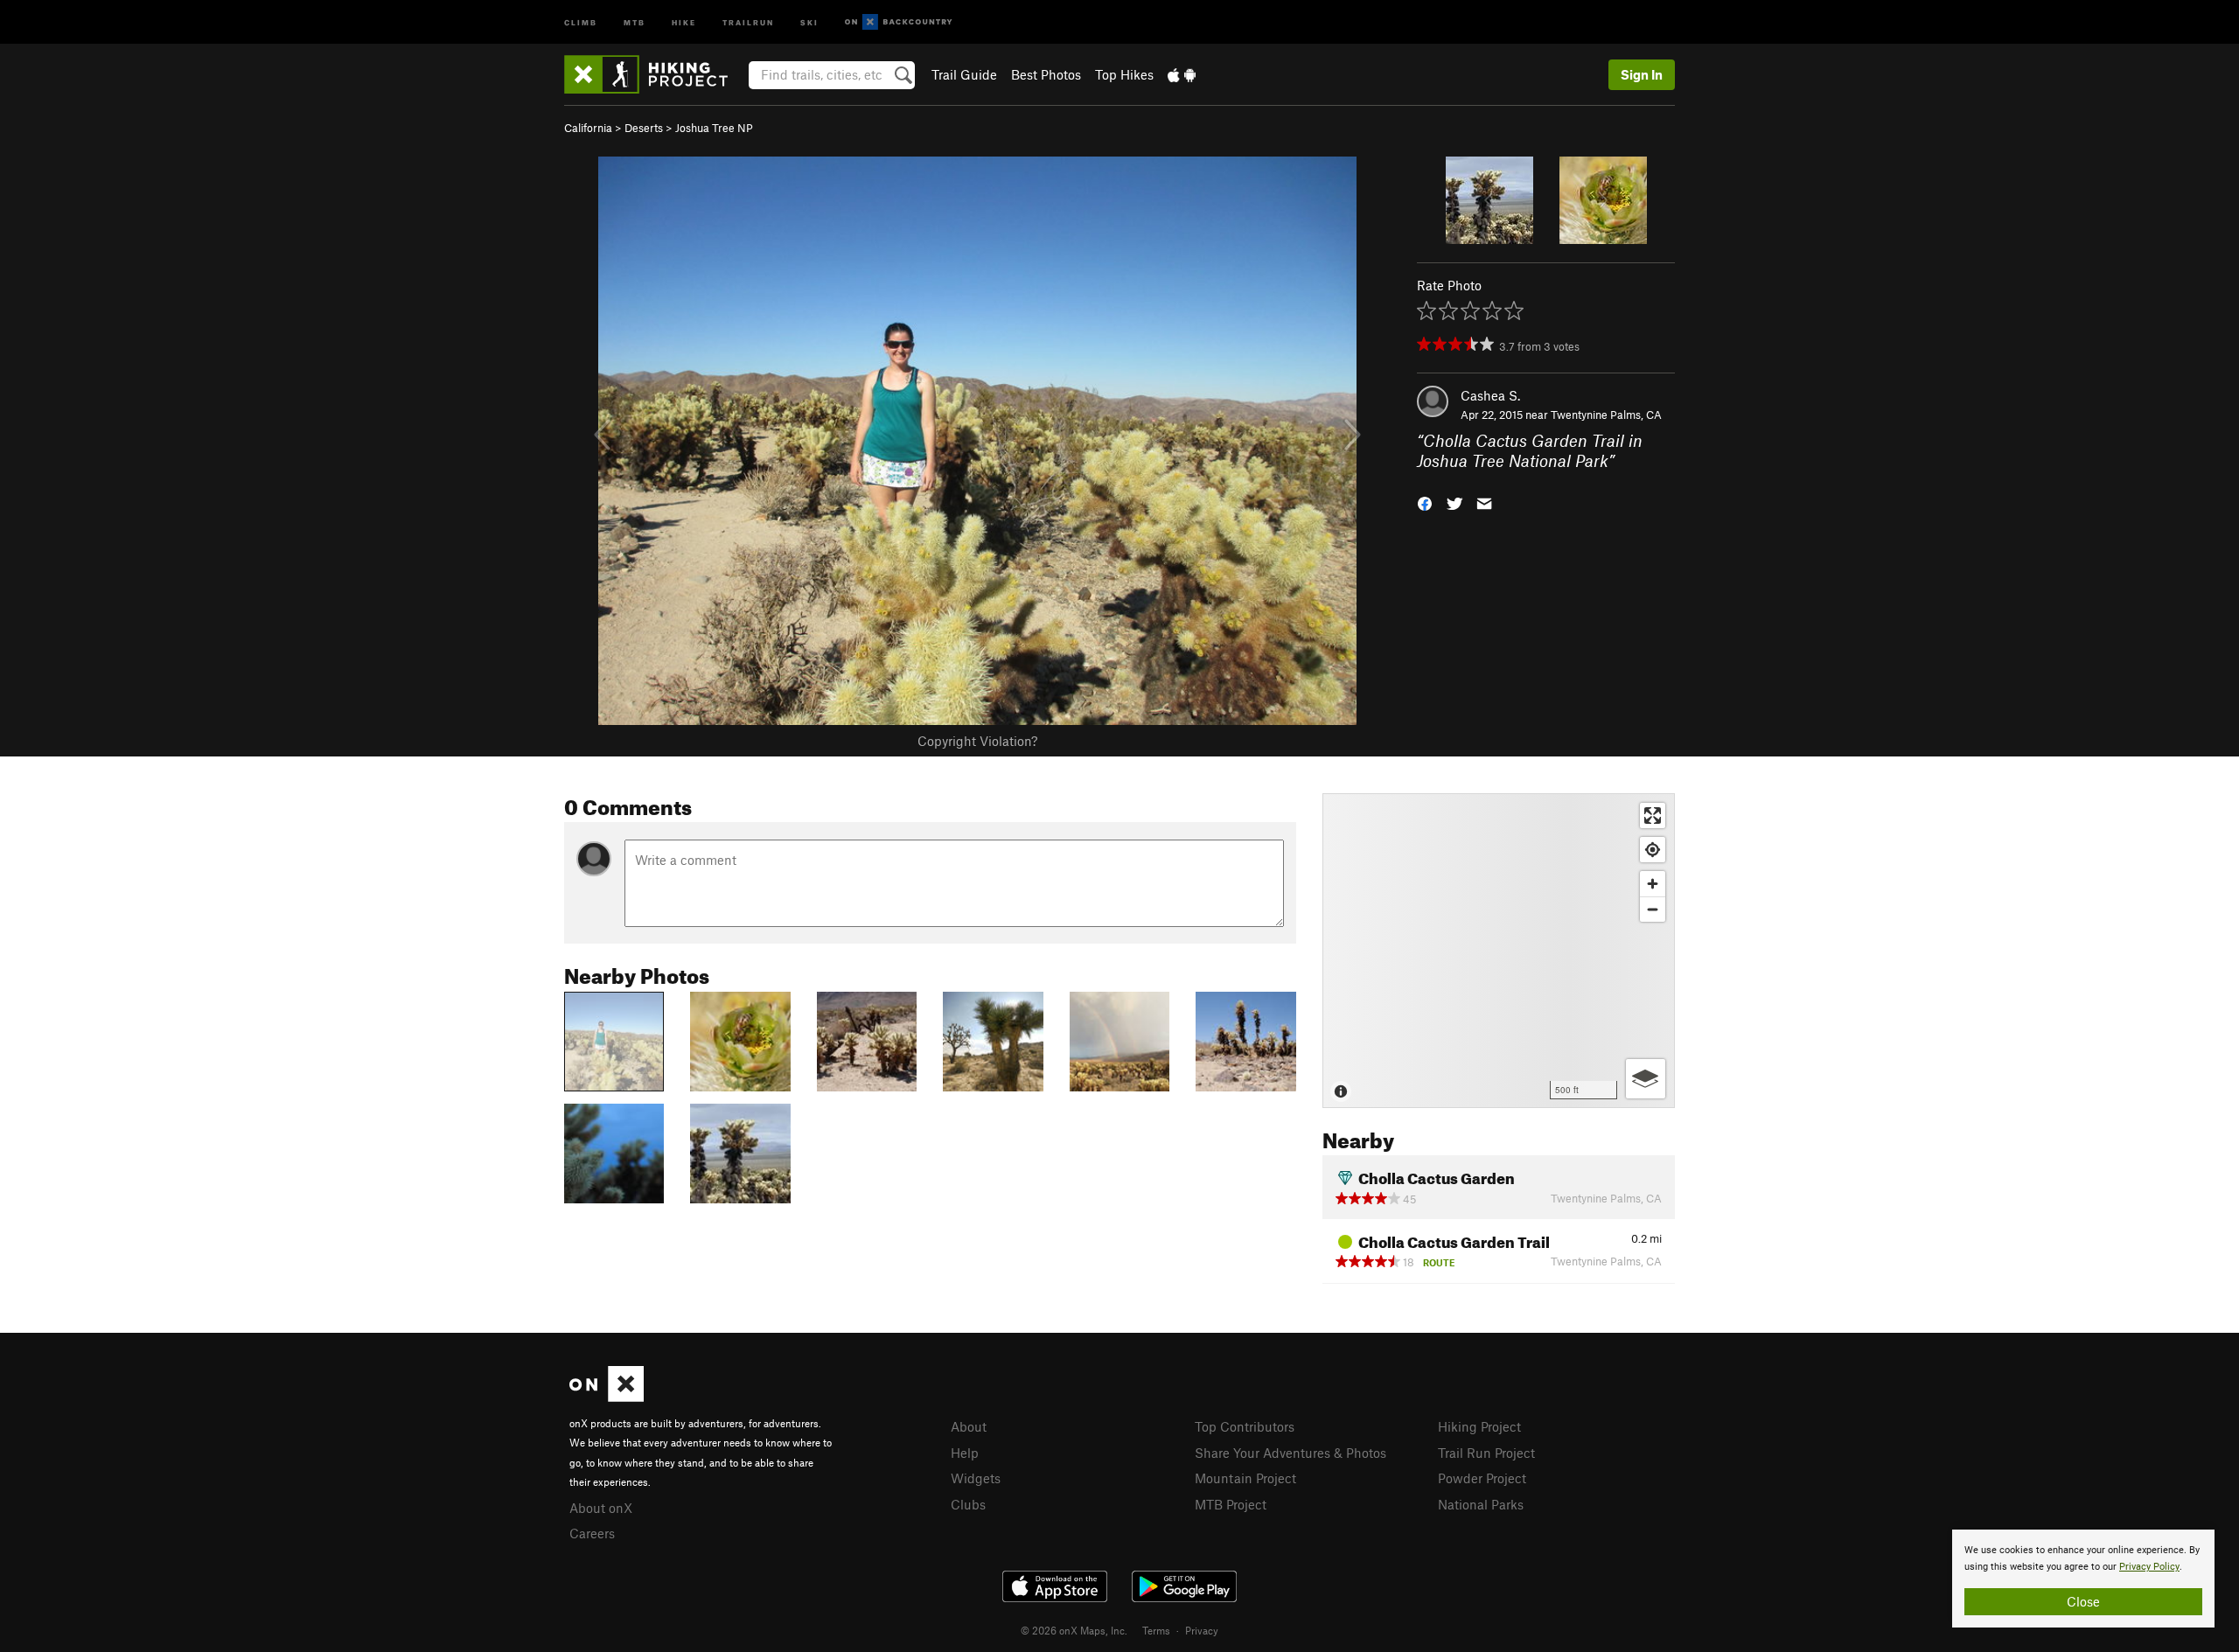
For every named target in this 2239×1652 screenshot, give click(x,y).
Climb (581, 21)
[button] (1425, 502)
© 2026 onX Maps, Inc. (1074, 1630)
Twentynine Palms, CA (1606, 415)
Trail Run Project (1486, 1453)
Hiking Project (1479, 1426)
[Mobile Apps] (1182, 74)
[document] (2083, 1579)
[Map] (1499, 951)
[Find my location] (1653, 850)
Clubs (968, 1504)
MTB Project (1231, 1504)
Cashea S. (1490, 395)
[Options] (1646, 1079)
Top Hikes (1124, 74)
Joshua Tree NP (714, 128)
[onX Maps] (607, 1397)
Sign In (1642, 74)
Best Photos (1046, 74)
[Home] (655, 74)
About (969, 1426)
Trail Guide (964, 74)
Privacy (1202, 1630)
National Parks (1481, 1504)
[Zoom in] (1653, 884)
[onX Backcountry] (899, 22)
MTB (635, 21)
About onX (601, 1508)
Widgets (976, 1478)
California (588, 128)
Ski (809, 21)
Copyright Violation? (977, 741)
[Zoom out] (1653, 909)
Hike (684, 21)
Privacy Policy (2149, 1567)
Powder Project (1482, 1478)
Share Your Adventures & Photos (1290, 1453)
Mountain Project (1245, 1478)
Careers (592, 1533)
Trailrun (748, 21)
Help (965, 1453)
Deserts (644, 128)
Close (2083, 1601)
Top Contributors (1245, 1426)
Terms (1156, 1630)
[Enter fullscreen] (1653, 816)
